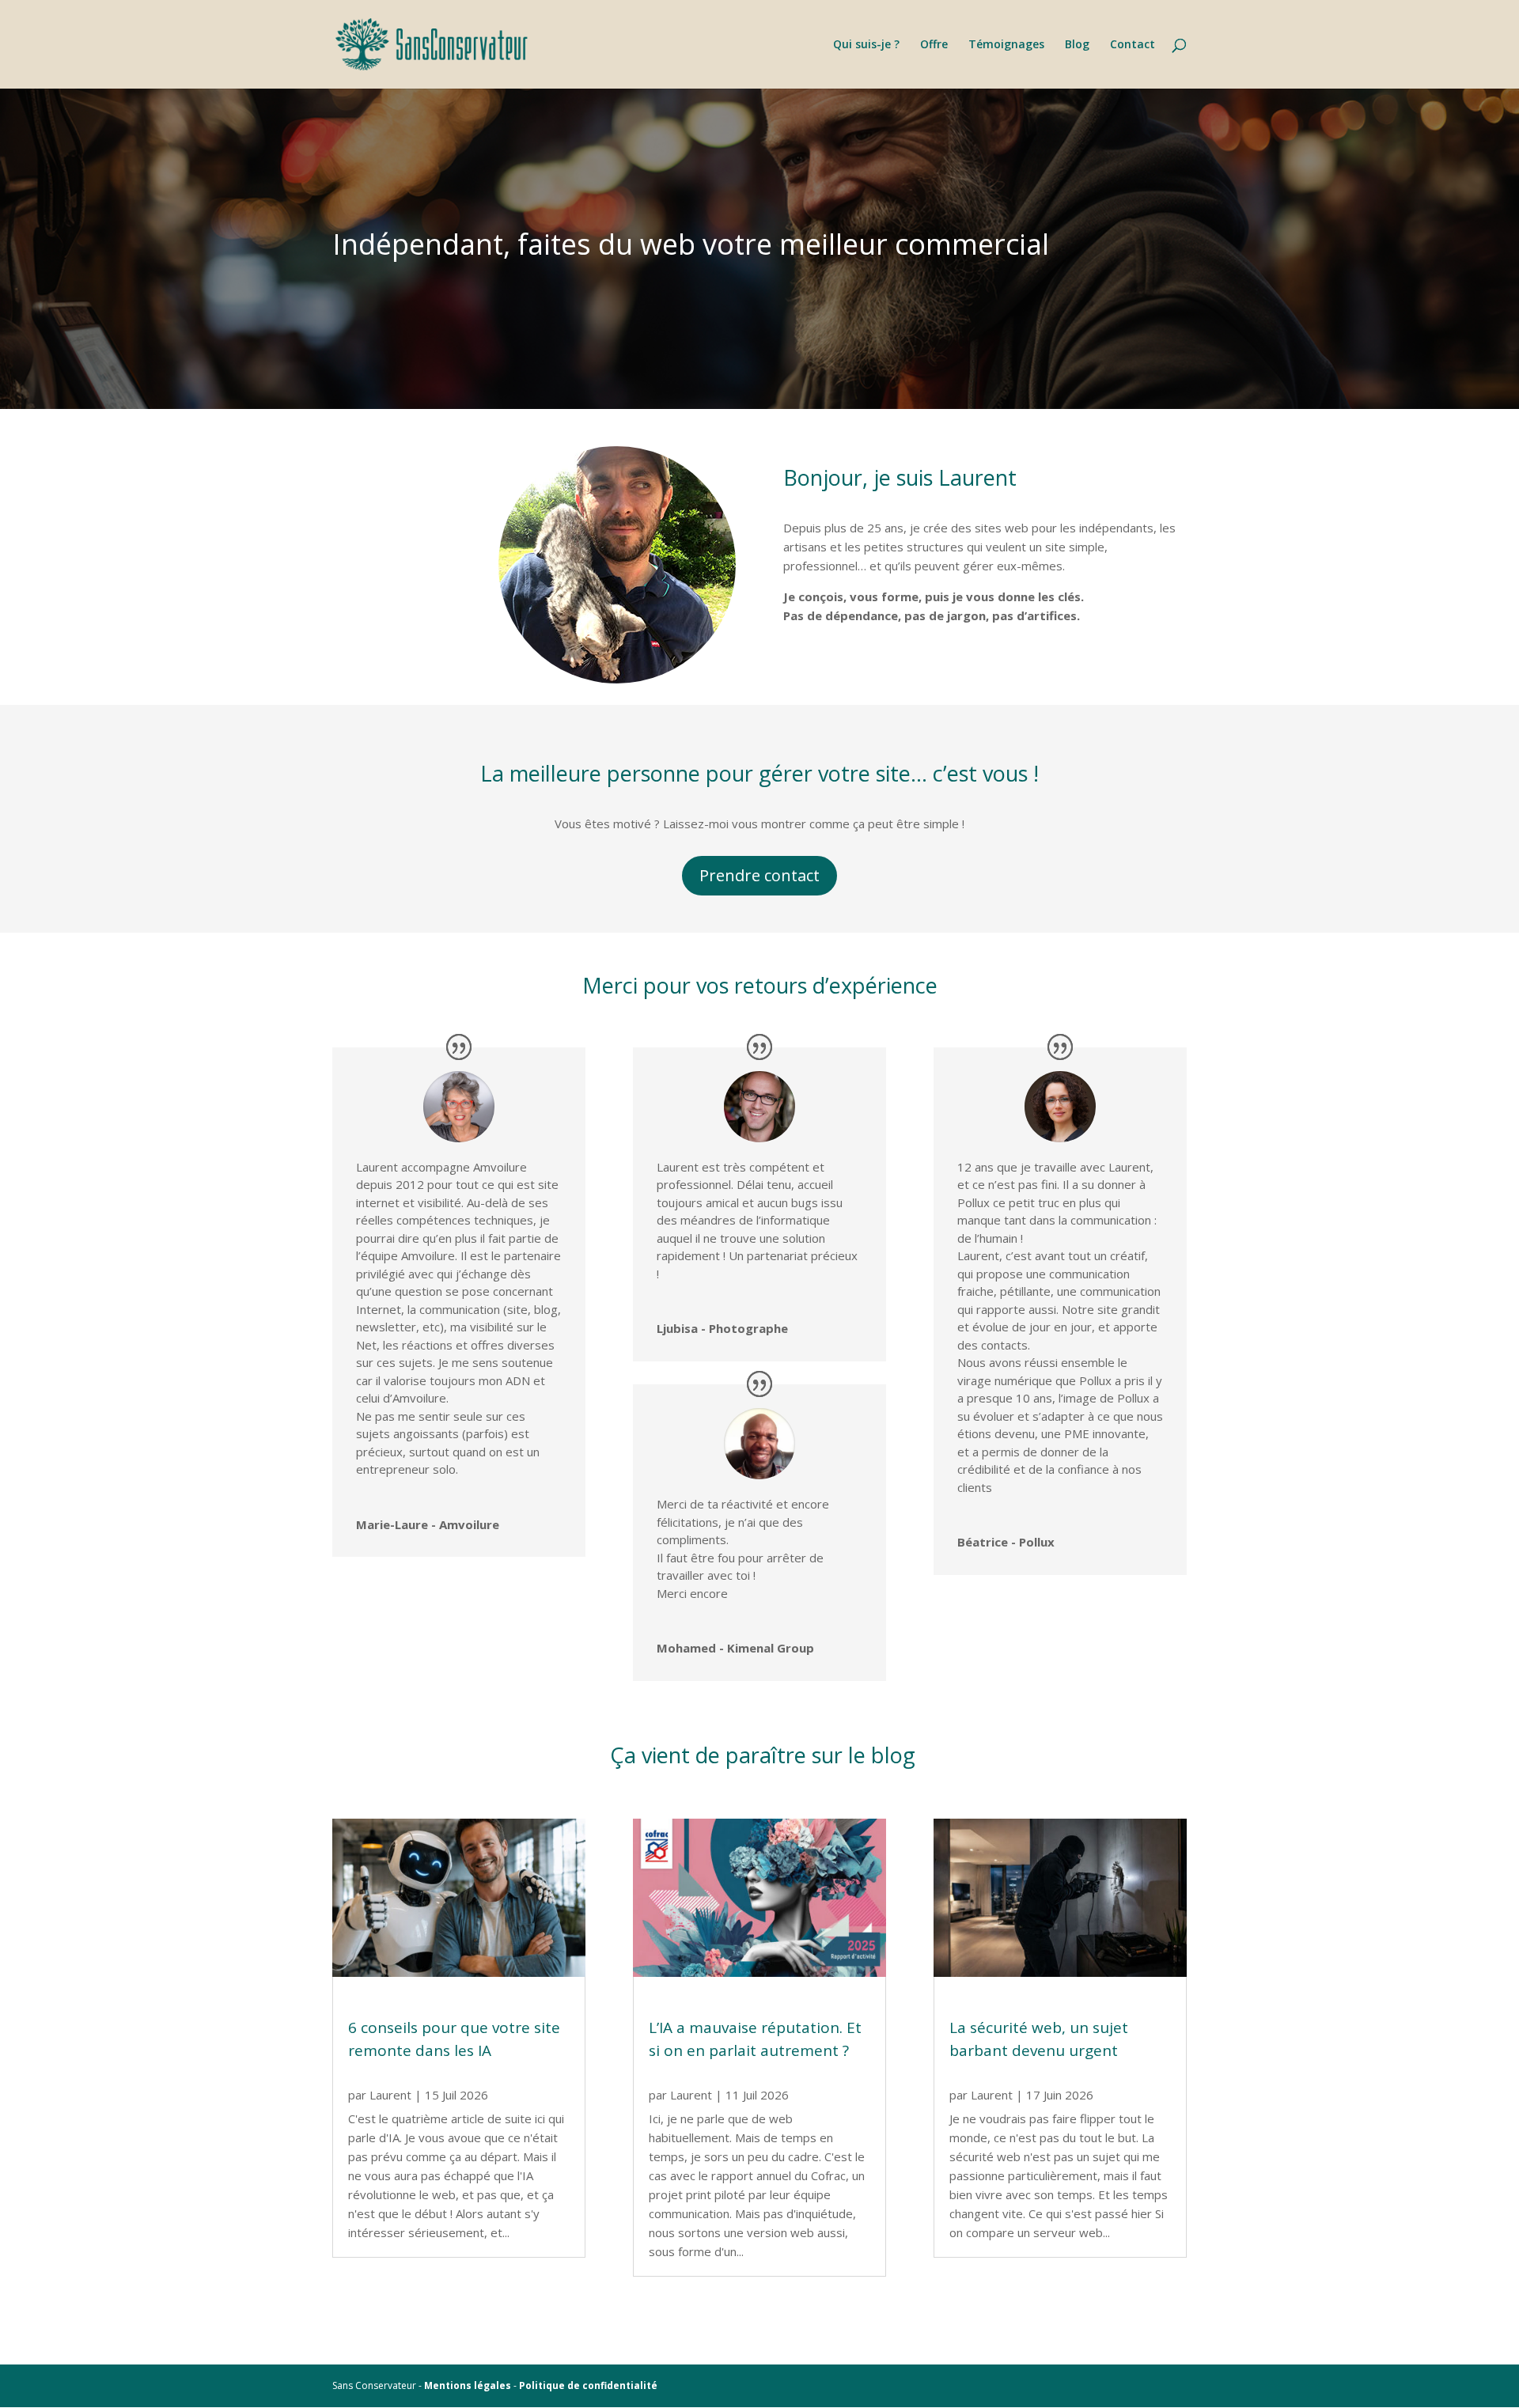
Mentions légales (468, 2385)
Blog (1077, 45)
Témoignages (1006, 45)
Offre (934, 45)
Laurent (390, 2095)
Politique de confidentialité (588, 2385)
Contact (1133, 45)
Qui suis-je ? (866, 45)
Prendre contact (759, 875)
